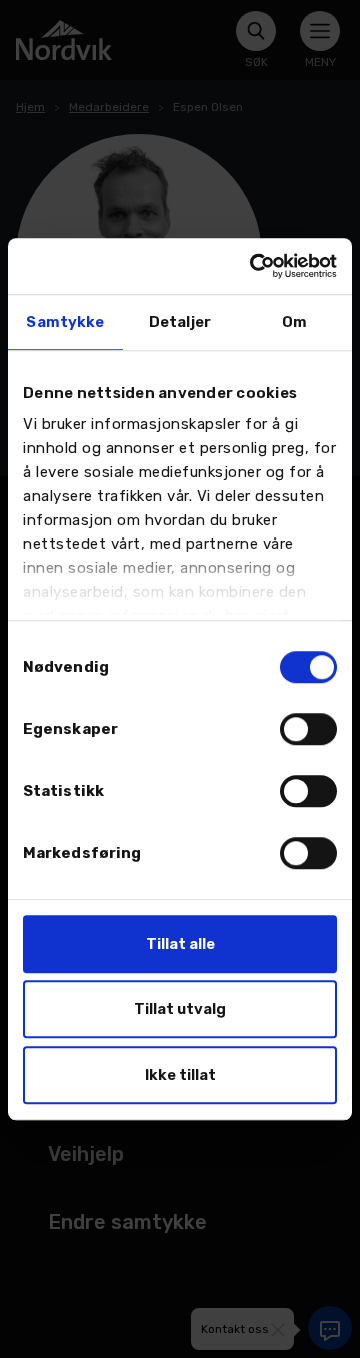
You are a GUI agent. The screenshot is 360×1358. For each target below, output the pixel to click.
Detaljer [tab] (180, 322)
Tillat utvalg (180, 1009)
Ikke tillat (180, 1075)
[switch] (308, 729)
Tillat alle (180, 944)
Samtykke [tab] (65, 322)
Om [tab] (294, 322)
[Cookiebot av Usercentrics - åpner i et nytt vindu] (254, 266)
